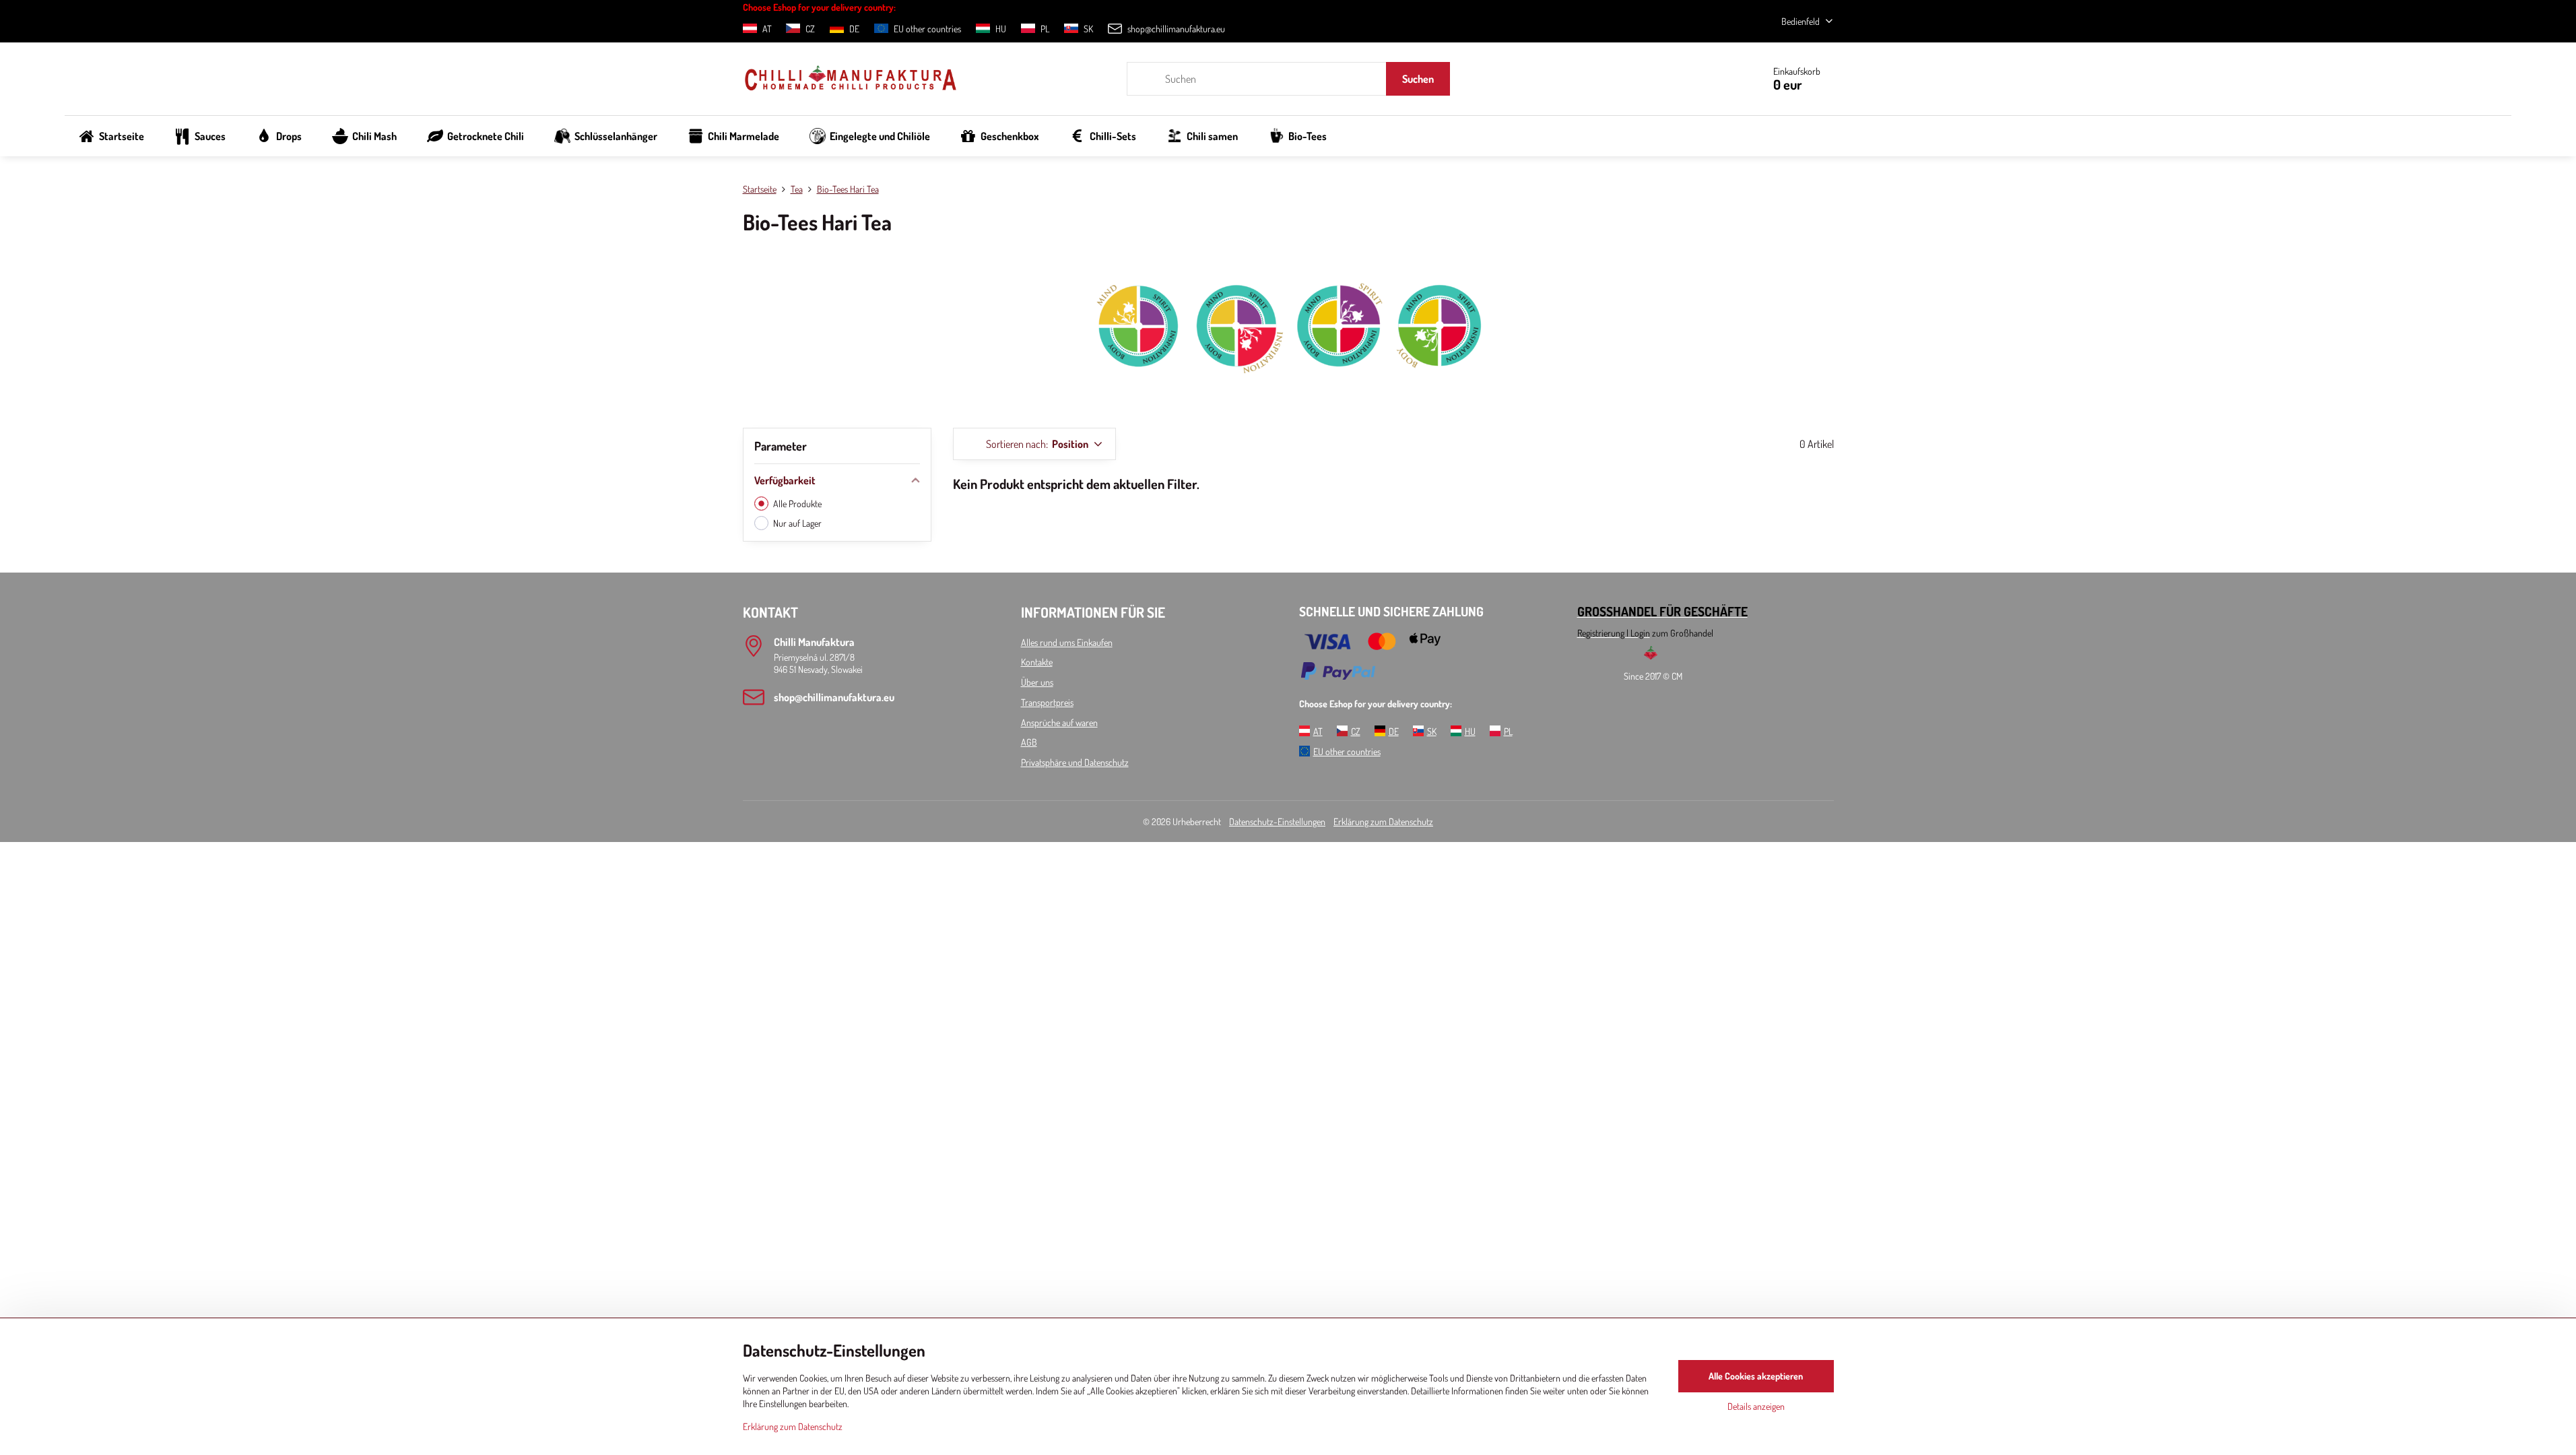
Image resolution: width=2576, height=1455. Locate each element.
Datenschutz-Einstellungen (1277, 821)
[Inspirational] (1238, 372)
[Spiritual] (1339, 372)
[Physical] (1440, 372)
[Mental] (1137, 372)
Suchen (1418, 79)
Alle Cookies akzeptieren (1756, 1376)
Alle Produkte (797, 504)
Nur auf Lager (797, 523)
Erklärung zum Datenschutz (1383, 821)
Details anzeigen (1756, 1406)
